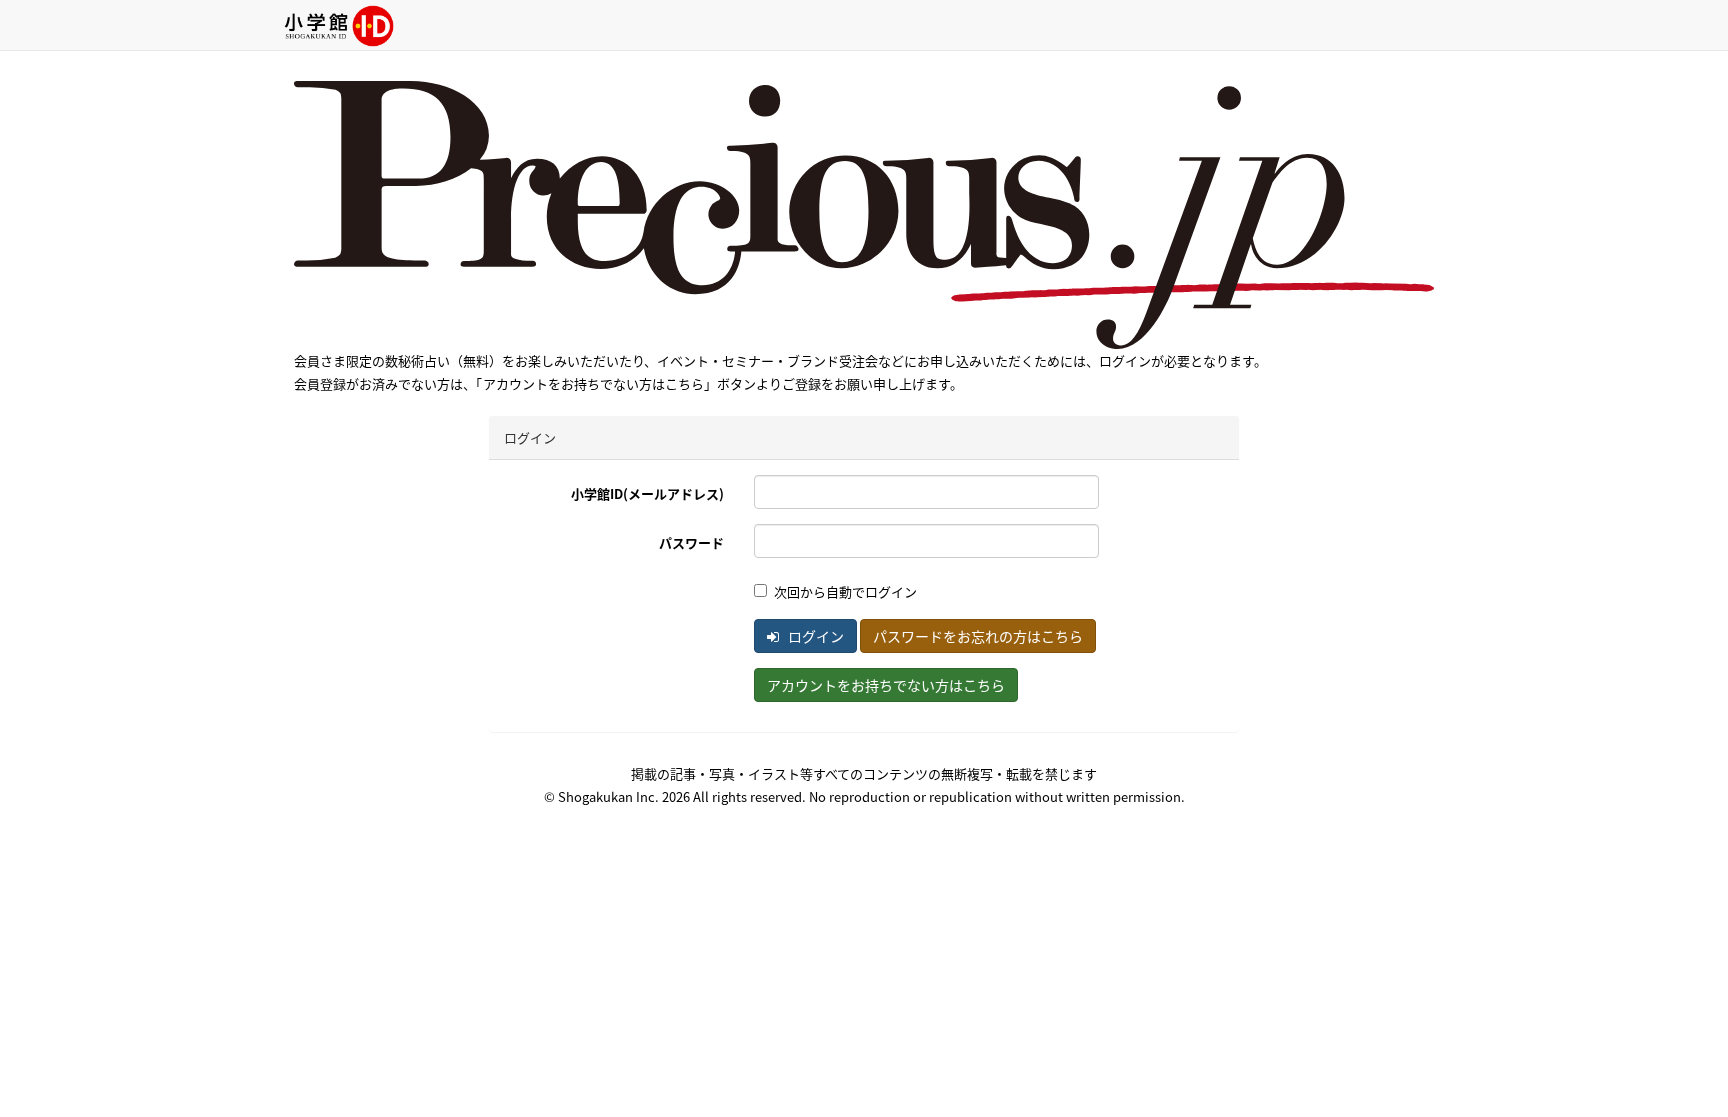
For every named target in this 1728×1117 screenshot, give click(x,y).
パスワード (691, 542)
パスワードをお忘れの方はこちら (978, 636)
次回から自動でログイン (845, 591)
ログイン (814, 636)
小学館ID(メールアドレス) (647, 493)
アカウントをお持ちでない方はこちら (886, 685)
